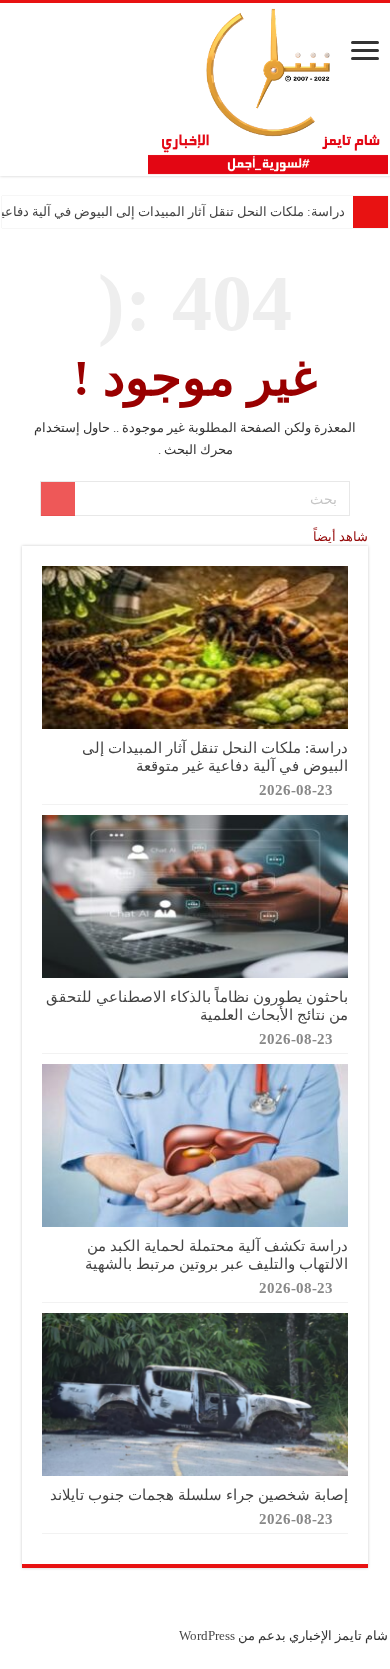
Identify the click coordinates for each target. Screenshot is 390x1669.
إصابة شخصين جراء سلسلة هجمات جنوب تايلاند (199, 1494)
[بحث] (58, 499)
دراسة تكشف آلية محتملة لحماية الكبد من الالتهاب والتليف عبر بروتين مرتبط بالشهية (216, 1254)
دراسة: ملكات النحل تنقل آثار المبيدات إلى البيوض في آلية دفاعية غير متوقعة (215, 756)
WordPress (207, 1635)
